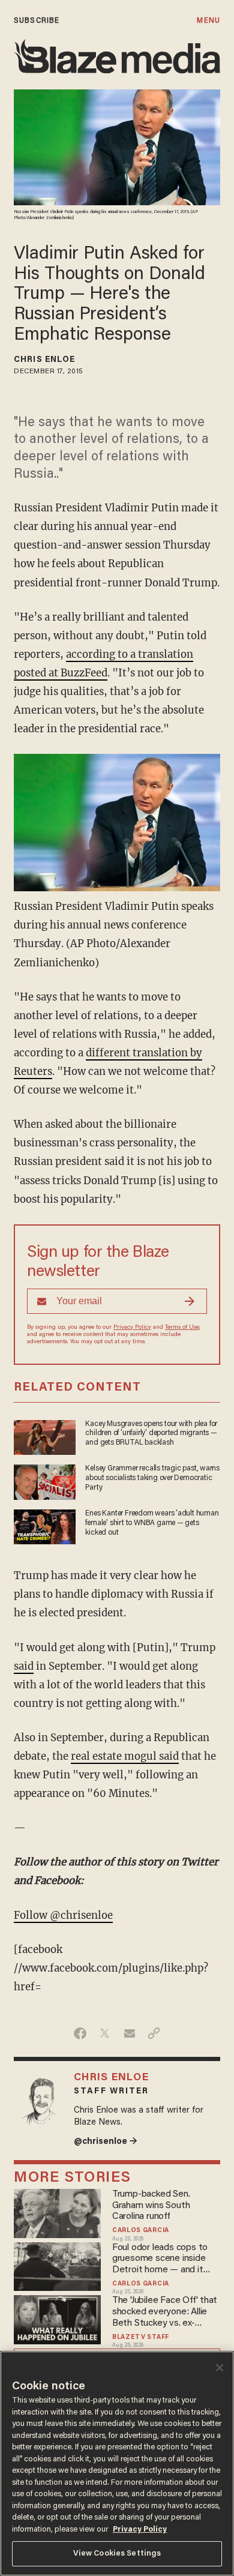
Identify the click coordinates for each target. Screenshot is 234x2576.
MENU (208, 21)
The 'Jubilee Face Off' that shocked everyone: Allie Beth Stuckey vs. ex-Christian (165, 2312)
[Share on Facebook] (80, 2033)
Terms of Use (182, 1328)
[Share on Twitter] (105, 2033)
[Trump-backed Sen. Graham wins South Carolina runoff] (57, 2212)
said (24, 1666)
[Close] (220, 2368)
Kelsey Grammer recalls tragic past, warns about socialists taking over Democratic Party (152, 1478)
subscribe (37, 21)
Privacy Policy (132, 1328)
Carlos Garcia (141, 2231)
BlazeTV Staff (141, 2337)
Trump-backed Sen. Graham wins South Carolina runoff (151, 2206)
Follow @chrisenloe (63, 1915)
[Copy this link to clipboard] (154, 2033)
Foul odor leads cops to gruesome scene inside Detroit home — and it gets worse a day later (160, 2259)
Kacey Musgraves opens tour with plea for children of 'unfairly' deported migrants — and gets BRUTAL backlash (151, 1434)
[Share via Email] (129, 2033)
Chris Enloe (44, 360)
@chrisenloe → (106, 2142)
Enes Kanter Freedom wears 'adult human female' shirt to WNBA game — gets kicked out (152, 1523)
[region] (117, 2463)
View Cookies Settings (117, 2553)
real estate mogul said (125, 1756)
